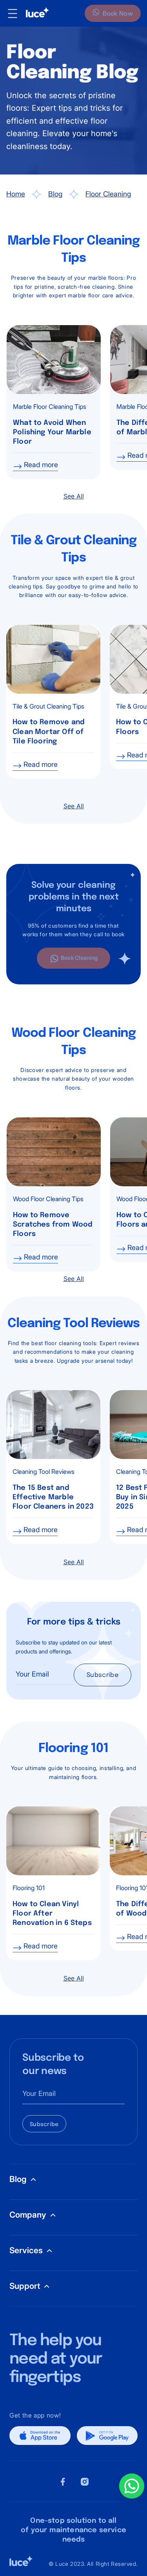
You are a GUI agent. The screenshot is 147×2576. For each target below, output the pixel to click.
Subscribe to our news (53, 2065)
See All (74, 496)
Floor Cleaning (108, 194)
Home (16, 194)
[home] (34, 13)
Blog (55, 194)
